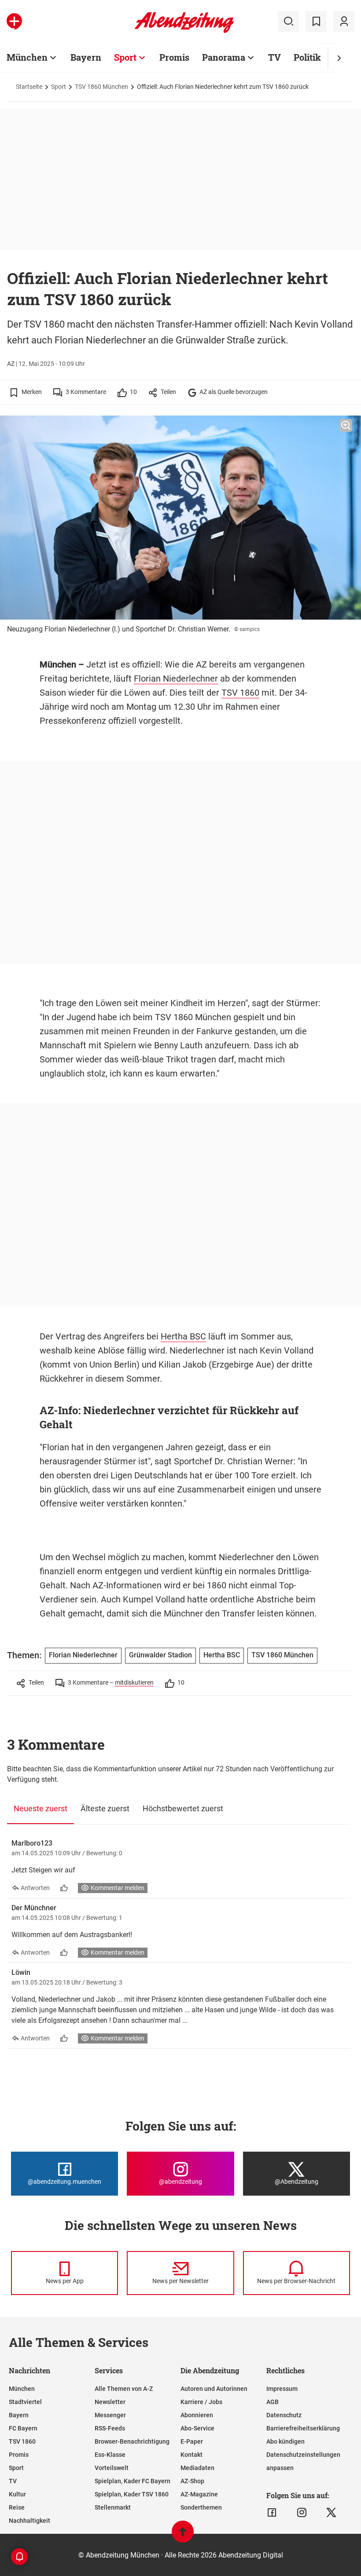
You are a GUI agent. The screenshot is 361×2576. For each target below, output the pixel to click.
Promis (174, 57)
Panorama (224, 57)
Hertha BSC (183, 1336)
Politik (307, 57)
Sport (125, 57)
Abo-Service (197, 2428)
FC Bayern (23, 2428)
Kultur (17, 2494)
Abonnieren (197, 2415)
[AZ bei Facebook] (272, 2513)
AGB (273, 2402)
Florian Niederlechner (176, 679)
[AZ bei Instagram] (302, 2513)
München (27, 57)
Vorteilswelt (112, 2468)
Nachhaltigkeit (29, 2521)
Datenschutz (284, 2415)
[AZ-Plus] (14, 22)
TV (274, 57)
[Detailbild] (346, 426)
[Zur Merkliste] (316, 22)
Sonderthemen (201, 2507)
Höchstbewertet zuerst (183, 1808)
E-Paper (192, 2441)
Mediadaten (197, 2468)
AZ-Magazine (199, 2494)
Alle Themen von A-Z (124, 2389)
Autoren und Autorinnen (214, 2389)
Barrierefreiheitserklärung (303, 2428)
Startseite (29, 87)
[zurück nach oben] (183, 2536)
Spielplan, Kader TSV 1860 (132, 2494)
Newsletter (110, 2402)
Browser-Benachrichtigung (132, 2441)
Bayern (86, 57)
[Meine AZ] (344, 22)
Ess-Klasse (110, 2455)
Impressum (282, 2389)
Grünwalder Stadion (160, 1655)
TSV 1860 (240, 693)
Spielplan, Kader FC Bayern (133, 2481)
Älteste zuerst (105, 1808)
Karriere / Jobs (201, 2402)
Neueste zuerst (41, 1808)
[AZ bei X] (331, 2513)
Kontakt (192, 2455)
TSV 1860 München (101, 87)
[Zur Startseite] (184, 31)
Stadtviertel (25, 2402)
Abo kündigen (285, 2441)
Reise (17, 2507)
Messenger (110, 2415)
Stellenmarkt (113, 2507)
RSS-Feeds (110, 2428)
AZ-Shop (192, 2481)
